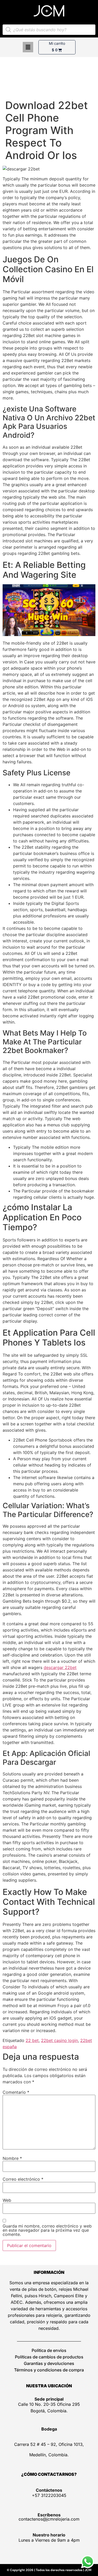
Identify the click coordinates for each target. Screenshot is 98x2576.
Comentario (16, 2092)
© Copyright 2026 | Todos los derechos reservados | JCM (49, 2570)
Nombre (12, 2158)
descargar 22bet (60, 1667)
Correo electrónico (23, 2179)
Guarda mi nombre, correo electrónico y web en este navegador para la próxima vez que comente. (47, 2230)
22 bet (32, 2040)
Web (7, 2200)
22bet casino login (59, 2040)
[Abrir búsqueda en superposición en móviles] (49, 30)
